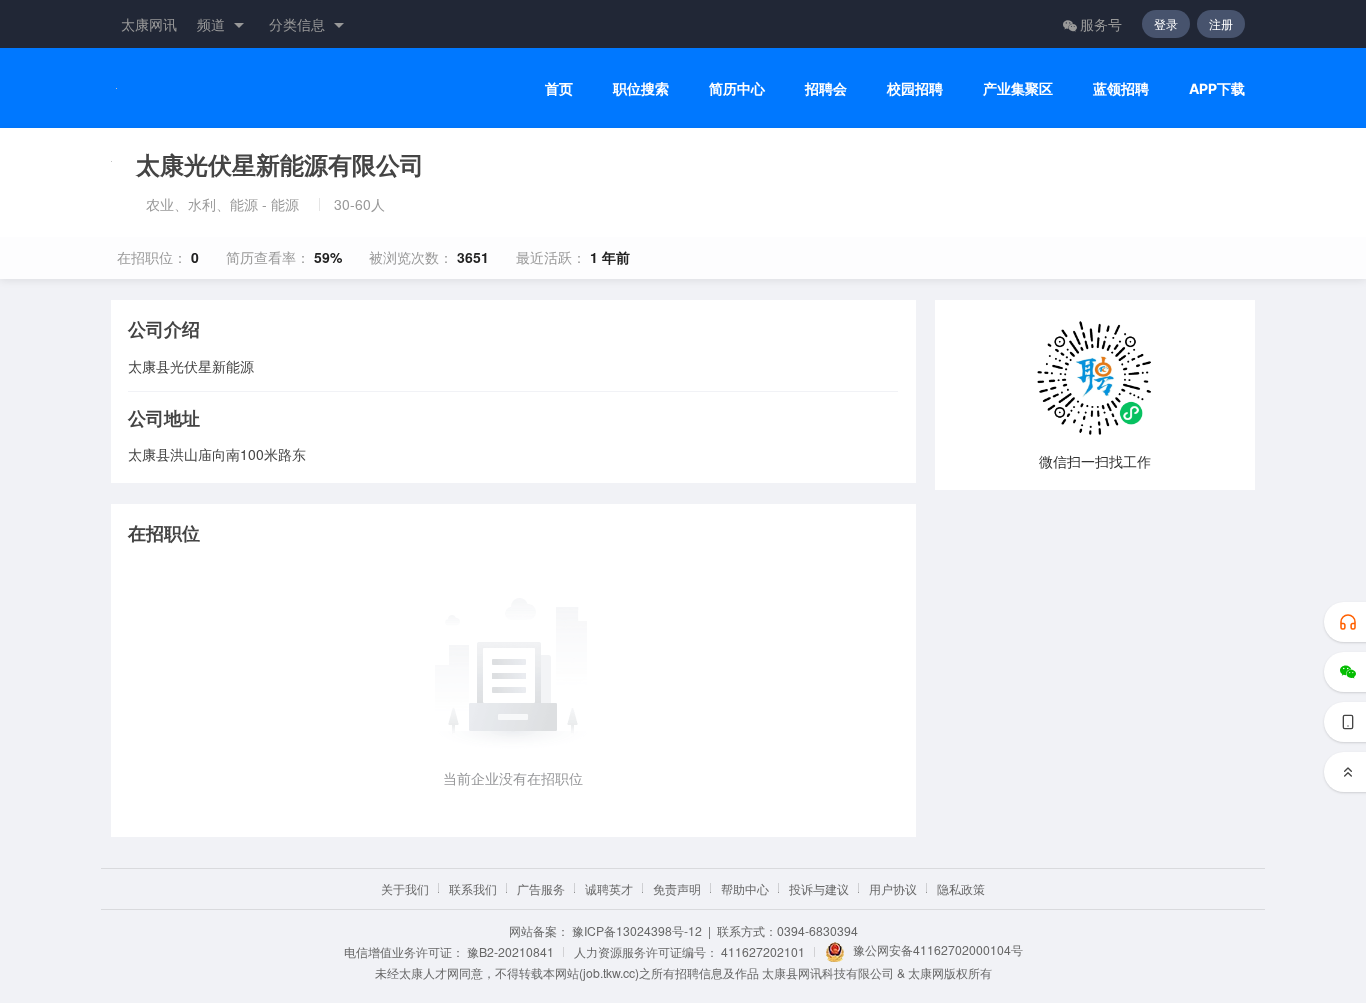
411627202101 (763, 951)
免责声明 (677, 888)
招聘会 (826, 88)
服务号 (1101, 24)
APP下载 (1217, 88)
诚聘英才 (609, 888)
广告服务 (541, 888)
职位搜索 (641, 88)
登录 (1166, 23)
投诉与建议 (819, 888)
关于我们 (405, 888)
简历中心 (737, 88)
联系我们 (473, 888)
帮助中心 (745, 888)
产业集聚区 (1018, 88)
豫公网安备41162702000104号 (938, 949)
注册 (1221, 23)
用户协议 (893, 888)
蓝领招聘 (1121, 88)
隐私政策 (961, 888)
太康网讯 (149, 24)
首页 (559, 88)
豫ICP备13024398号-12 (637, 930)
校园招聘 (915, 88)
